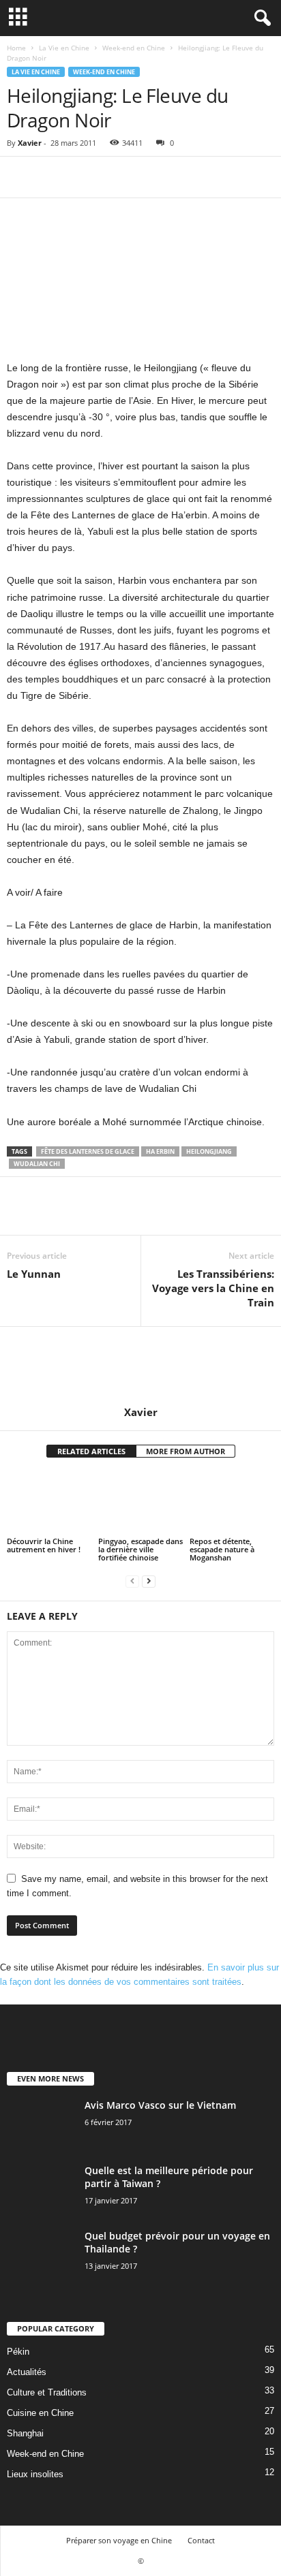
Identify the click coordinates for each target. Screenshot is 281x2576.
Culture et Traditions (47, 2392)
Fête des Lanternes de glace (88, 1151)
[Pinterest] (83, 177)
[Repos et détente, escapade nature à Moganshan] (232, 1504)
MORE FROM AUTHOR (186, 1451)
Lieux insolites (35, 2474)
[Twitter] (52, 177)
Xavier (30, 143)
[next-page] (149, 1581)
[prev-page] (132, 1581)
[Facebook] (20, 177)
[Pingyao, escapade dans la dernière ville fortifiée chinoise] (140, 1504)
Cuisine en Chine (40, 2413)
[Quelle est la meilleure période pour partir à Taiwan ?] (41, 2189)
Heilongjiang (209, 1151)
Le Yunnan (34, 1274)
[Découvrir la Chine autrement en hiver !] (49, 1504)
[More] (147, 177)
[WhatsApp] (115, 177)
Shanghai (25, 2433)
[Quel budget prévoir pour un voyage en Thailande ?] (41, 2255)
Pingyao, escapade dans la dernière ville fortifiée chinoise (140, 1549)
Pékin (18, 2352)
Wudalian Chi (37, 1164)
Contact (201, 2540)
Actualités (27, 2372)
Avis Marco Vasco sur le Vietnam (160, 2105)
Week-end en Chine (134, 48)
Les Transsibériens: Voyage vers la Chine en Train (213, 1288)
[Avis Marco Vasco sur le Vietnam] (41, 2124)
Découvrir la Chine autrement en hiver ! (44, 1545)
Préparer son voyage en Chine (119, 2540)
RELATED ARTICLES (91, 1451)
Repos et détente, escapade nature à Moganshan (222, 1549)
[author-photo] (140, 1366)
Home (16, 48)
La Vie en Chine (64, 48)
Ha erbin (160, 1151)
